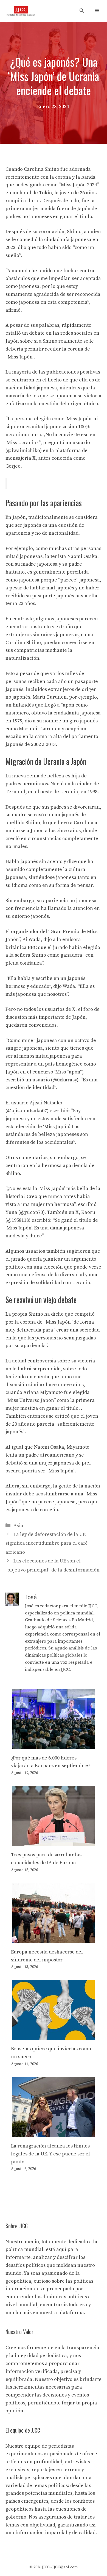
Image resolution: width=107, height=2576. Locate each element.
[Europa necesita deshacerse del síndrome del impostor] (54, 1939)
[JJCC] (21, 11)
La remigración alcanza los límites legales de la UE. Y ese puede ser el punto (50, 2154)
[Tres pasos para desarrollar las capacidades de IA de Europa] (54, 1842)
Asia (18, 1526)
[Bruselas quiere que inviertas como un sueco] (54, 2036)
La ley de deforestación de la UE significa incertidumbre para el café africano (47, 1543)
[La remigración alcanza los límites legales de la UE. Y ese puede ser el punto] (54, 2133)
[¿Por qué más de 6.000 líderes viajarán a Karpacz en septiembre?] (54, 1745)
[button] (82, 11)
